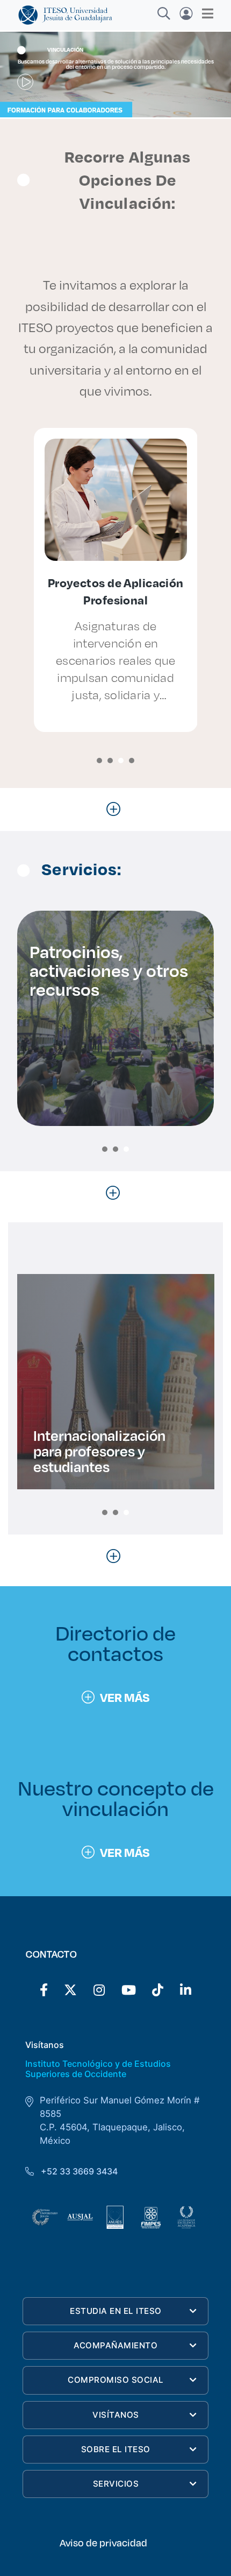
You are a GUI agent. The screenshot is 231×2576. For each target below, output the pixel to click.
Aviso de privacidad (103, 2543)
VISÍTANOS (116, 2415)
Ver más (125, 1697)
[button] (99, 761)
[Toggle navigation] (204, 13)
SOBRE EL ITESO (116, 2449)
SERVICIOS (116, 2484)
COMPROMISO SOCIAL (116, 2380)
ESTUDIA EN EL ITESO (116, 2311)
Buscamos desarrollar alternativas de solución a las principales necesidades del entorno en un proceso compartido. (116, 64)
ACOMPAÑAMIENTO (115, 2345)
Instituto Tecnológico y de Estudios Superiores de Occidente (98, 2069)
